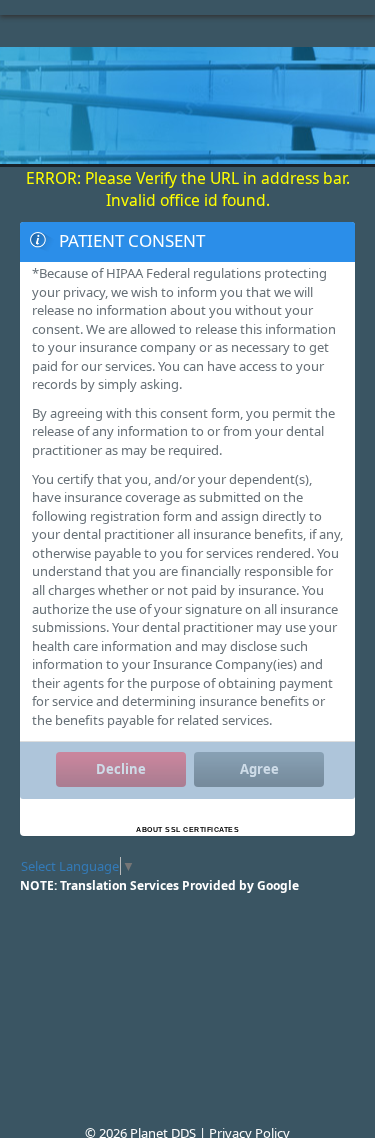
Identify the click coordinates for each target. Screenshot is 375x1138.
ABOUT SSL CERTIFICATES (187, 829)
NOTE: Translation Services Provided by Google (159, 885)
